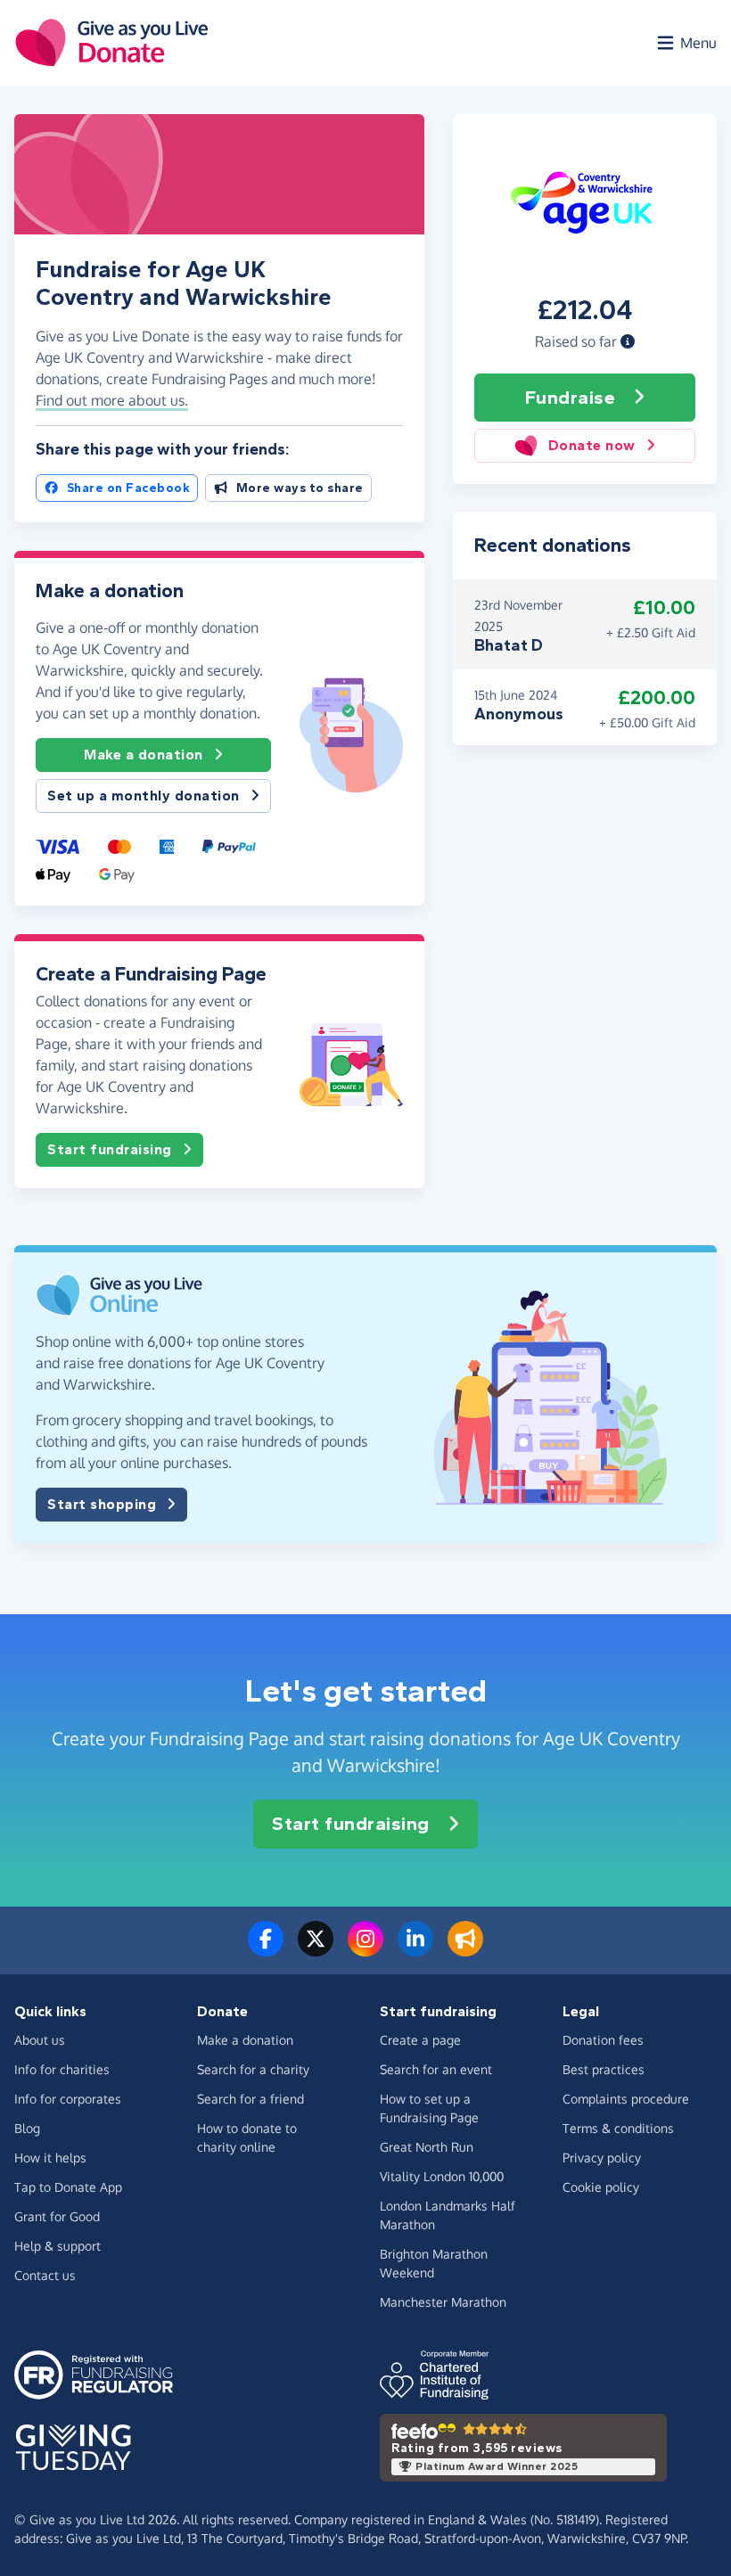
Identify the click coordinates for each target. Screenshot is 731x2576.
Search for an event (436, 2069)
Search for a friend (251, 2099)
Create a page (420, 2040)
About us (40, 2040)
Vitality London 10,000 (442, 2176)
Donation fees (603, 2040)
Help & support (57, 2246)
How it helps (50, 2158)
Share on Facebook (129, 488)
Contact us (45, 2275)
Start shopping (102, 1504)
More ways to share (300, 488)
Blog (27, 2128)
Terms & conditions (618, 2128)
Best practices (604, 2069)
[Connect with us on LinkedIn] (415, 1949)
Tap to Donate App (68, 2187)
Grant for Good (57, 2216)
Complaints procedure (626, 2099)
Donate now (592, 445)
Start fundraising (110, 1149)
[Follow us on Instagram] (365, 1949)
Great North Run (427, 2147)
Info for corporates (68, 2099)
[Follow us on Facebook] (266, 1949)
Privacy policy (602, 2158)
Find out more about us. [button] (112, 400)
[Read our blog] (465, 1949)
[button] (628, 341)
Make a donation (144, 755)
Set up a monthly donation (144, 796)
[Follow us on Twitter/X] (316, 1949)
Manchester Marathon (443, 2302)
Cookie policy (601, 2187)
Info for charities (62, 2069)
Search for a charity (253, 2069)
